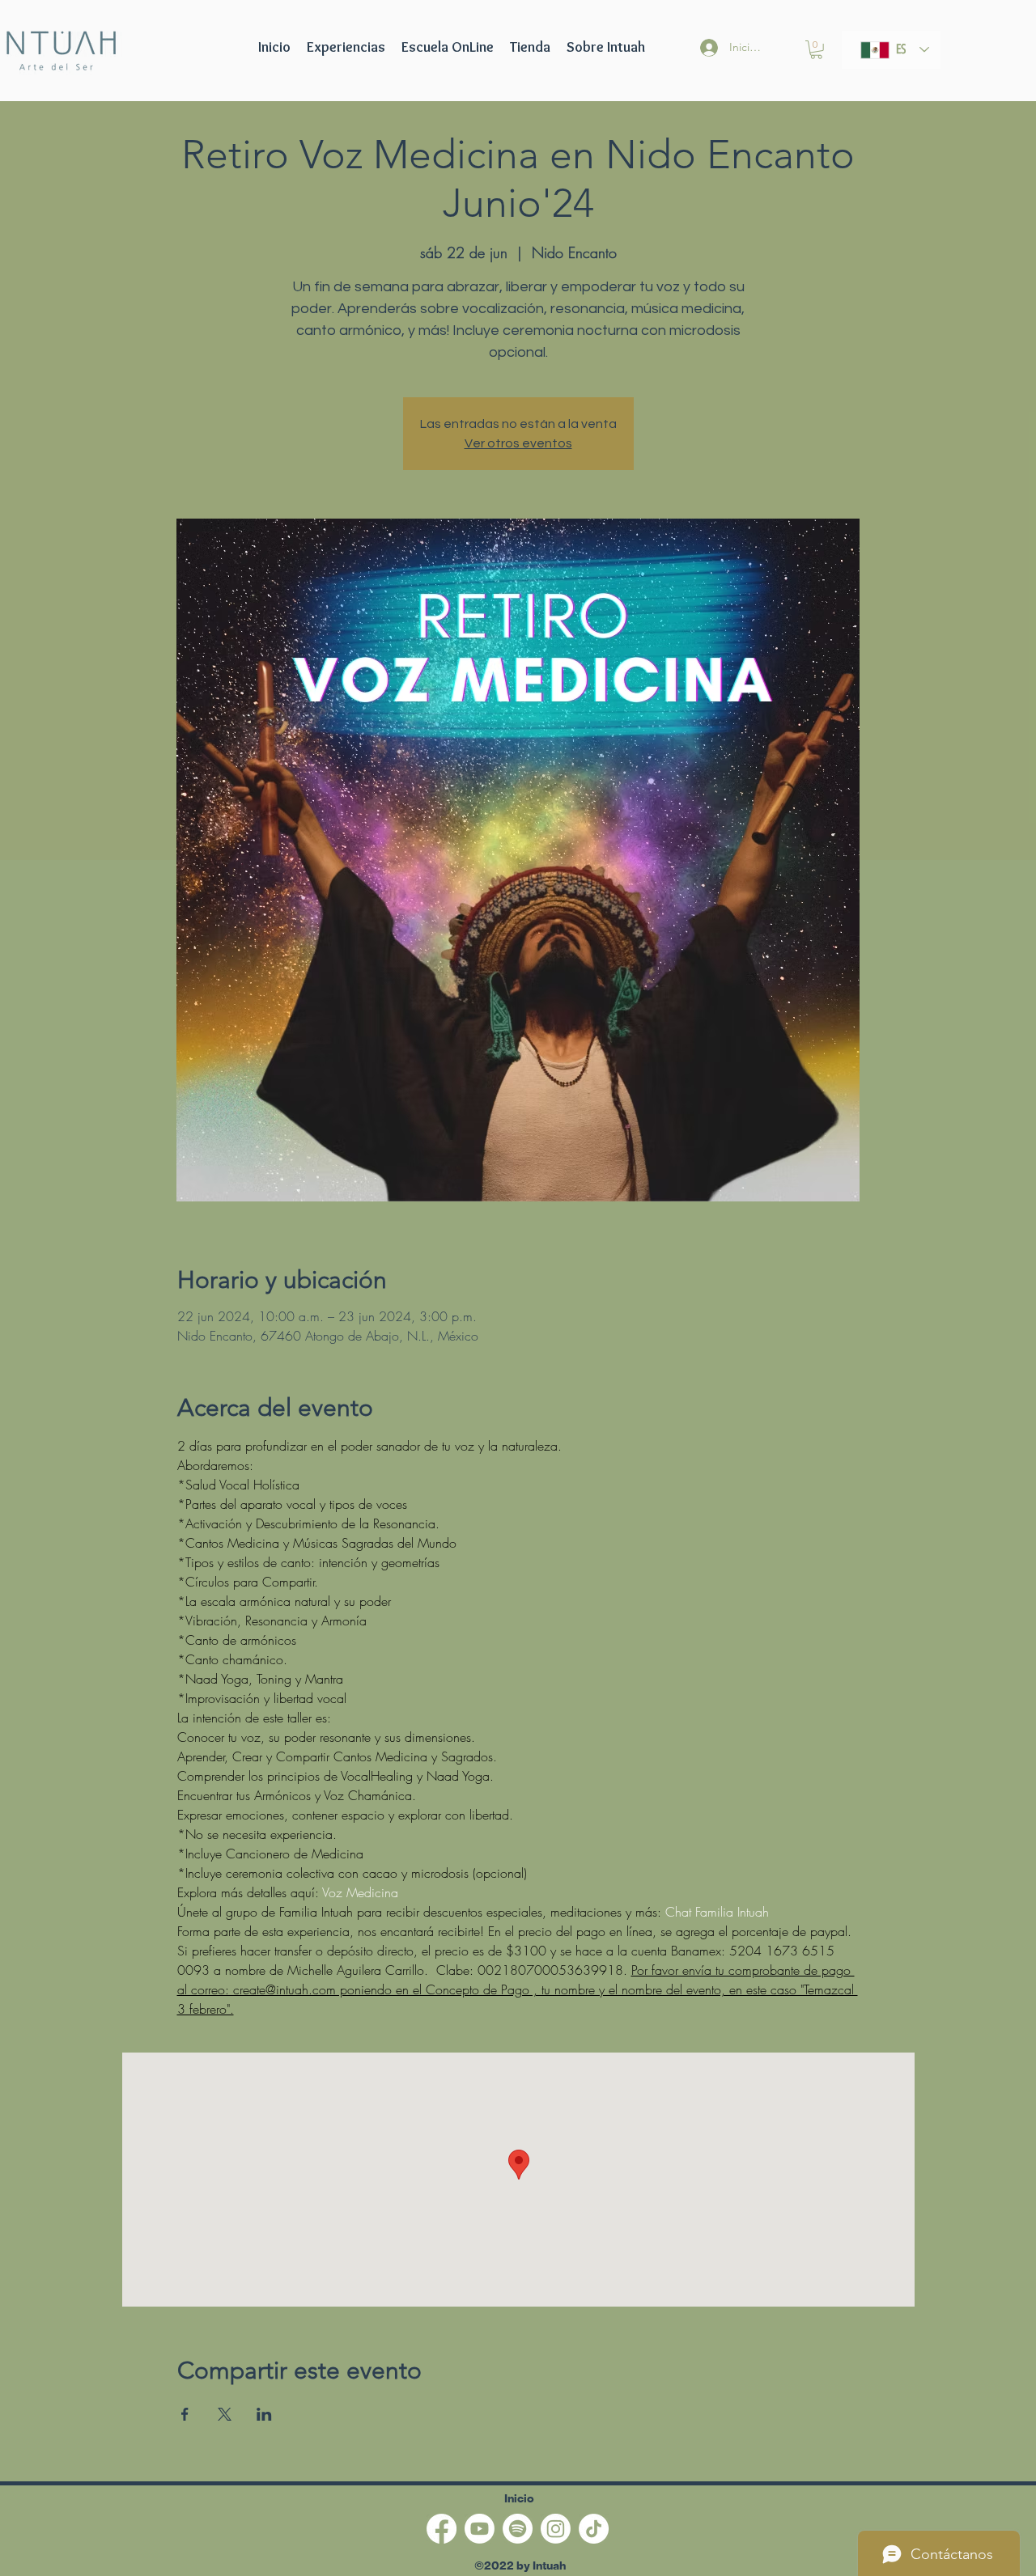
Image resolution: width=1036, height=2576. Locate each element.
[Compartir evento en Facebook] (185, 2414)
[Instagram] (556, 2529)
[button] (448, 47)
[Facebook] (442, 2529)
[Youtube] (480, 2529)
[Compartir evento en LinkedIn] (264, 2414)
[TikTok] (594, 2529)
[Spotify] (518, 2529)
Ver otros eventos (518, 443)
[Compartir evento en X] (225, 2414)
